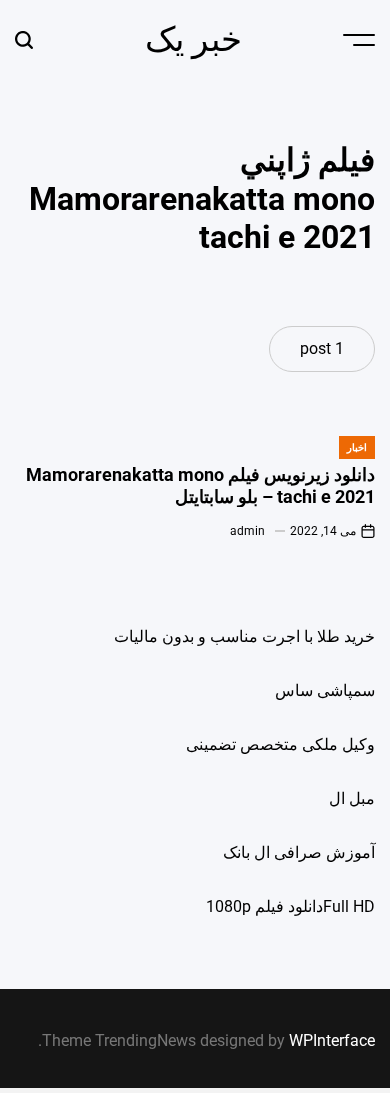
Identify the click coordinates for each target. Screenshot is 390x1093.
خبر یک (193, 39)
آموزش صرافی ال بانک (299, 852)
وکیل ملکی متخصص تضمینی (280, 744)
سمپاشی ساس (325, 690)
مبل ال (352, 798)
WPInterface (332, 1040)
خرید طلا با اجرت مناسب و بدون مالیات (244, 636)
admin (247, 531)
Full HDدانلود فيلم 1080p (290, 906)
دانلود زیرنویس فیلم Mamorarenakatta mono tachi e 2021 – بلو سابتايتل (200, 485)
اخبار (357, 447)
